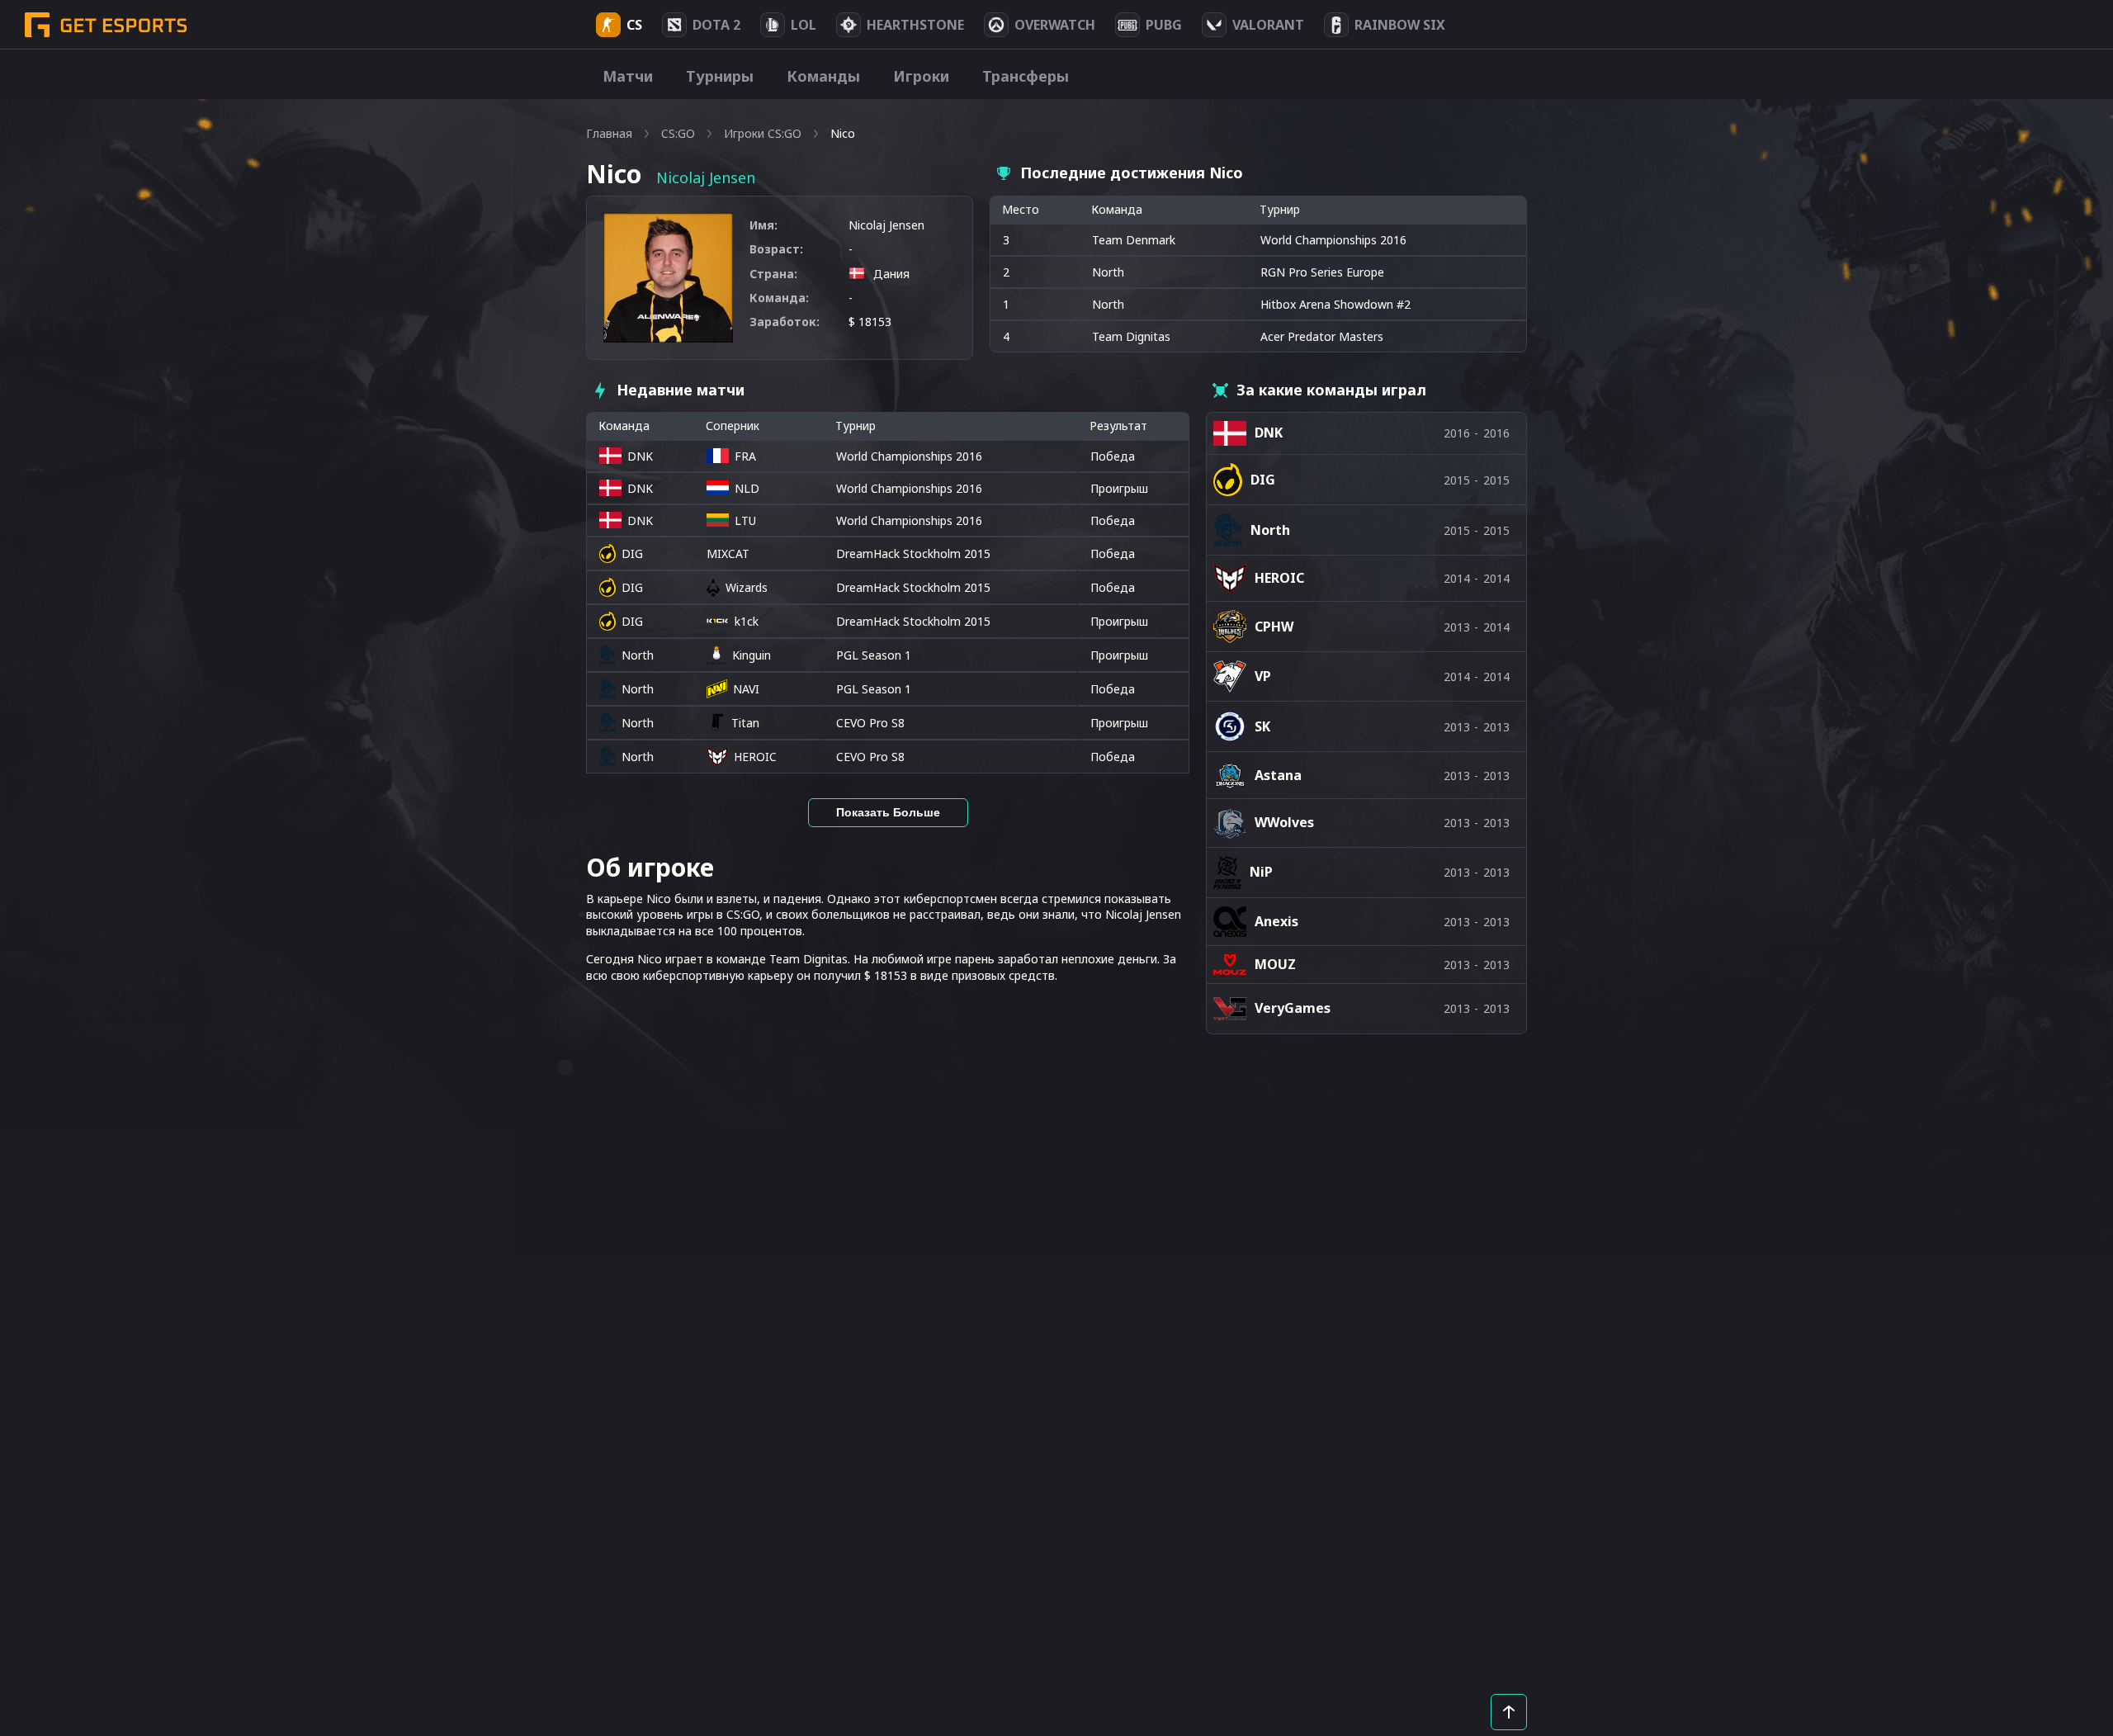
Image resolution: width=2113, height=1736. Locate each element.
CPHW (1274, 627)
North (1108, 272)
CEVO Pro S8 (870, 723)
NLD (747, 488)
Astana (1278, 775)
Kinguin (752, 655)
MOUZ (1275, 964)
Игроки (921, 76)
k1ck (747, 621)
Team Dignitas (1131, 336)
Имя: (763, 225)
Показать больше (888, 812)
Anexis (1276, 921)
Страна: (773, 274)
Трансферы (1026, 76)
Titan (745, 723)
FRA (745, 456)
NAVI (746, 689)
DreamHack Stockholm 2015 (913, 553)
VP (1263, 676)
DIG (632, 553)
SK (1262, 726)
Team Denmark (1134, 240)
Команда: (779, 298)
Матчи (628, 76)
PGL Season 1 (874, 655)
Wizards (747, 587)
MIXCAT (728, 553)
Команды (823, 76)
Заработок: (785, 322)
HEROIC (755, 757)
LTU (745, 520)
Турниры (720, 76)
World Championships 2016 (909, 456)
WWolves (1284, 822)
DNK (640, 456)
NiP (1261, 872)
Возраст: (776, 249)
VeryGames (1293, 1008)
